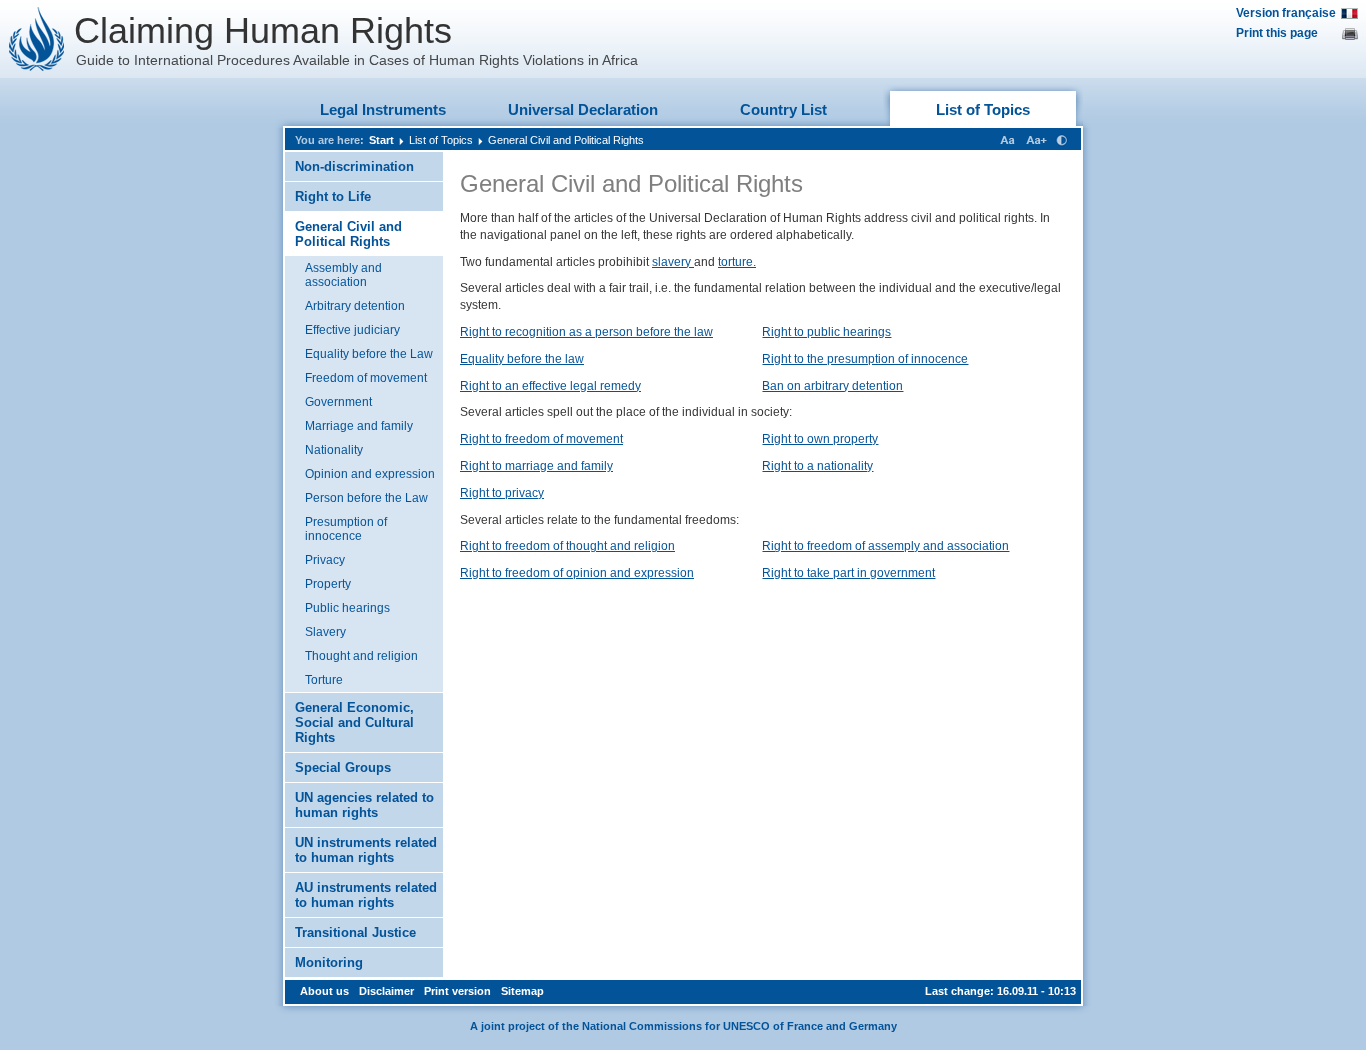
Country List (783, 109)
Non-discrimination (354, 166)
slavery (673, 262)
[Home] (37, 39)
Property (328, 584)
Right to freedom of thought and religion (567, 546)
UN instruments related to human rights (366, 850)
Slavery (325, 632)
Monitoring (329, 962)
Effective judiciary (352, 330)
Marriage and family (359, 426)
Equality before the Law (369, 354)
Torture (324, 680)
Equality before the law (522, 359)
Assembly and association (343, 275)
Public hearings (347, 608)
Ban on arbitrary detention (832, 386)
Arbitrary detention (355, 306)
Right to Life (333, 196)
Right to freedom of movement (541, 439)
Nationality (334, 450)
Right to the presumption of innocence (865, 359)
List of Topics (983, 109)
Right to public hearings (826, 332)
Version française (1286, 13)
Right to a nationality (817, 466)
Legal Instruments (383, 109)
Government (338, 402)
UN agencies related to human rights (364, 805)
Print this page (1277, 33)
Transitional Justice (355, 932)
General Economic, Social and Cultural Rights (354, 722)
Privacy (325, 560)
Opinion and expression (370, 474)
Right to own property (820, 439)
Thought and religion (361, 656)
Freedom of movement (366, 378)
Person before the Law (366, 498)
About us (324, 991)
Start (381, 140)
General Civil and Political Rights (566, 140)
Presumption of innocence (346, 529)
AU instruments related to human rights (366, 895)
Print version (457, 991)
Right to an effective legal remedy (550, 386)
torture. (737, 262)
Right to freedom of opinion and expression (577, 573)
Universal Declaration (583, 109)
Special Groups (343, 767)
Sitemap (522, 991)
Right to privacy (502, 493)
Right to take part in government (848, 573)
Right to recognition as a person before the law (586, 332)
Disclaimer (386, 991)
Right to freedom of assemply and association (885, 546)
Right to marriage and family (536, 466)
